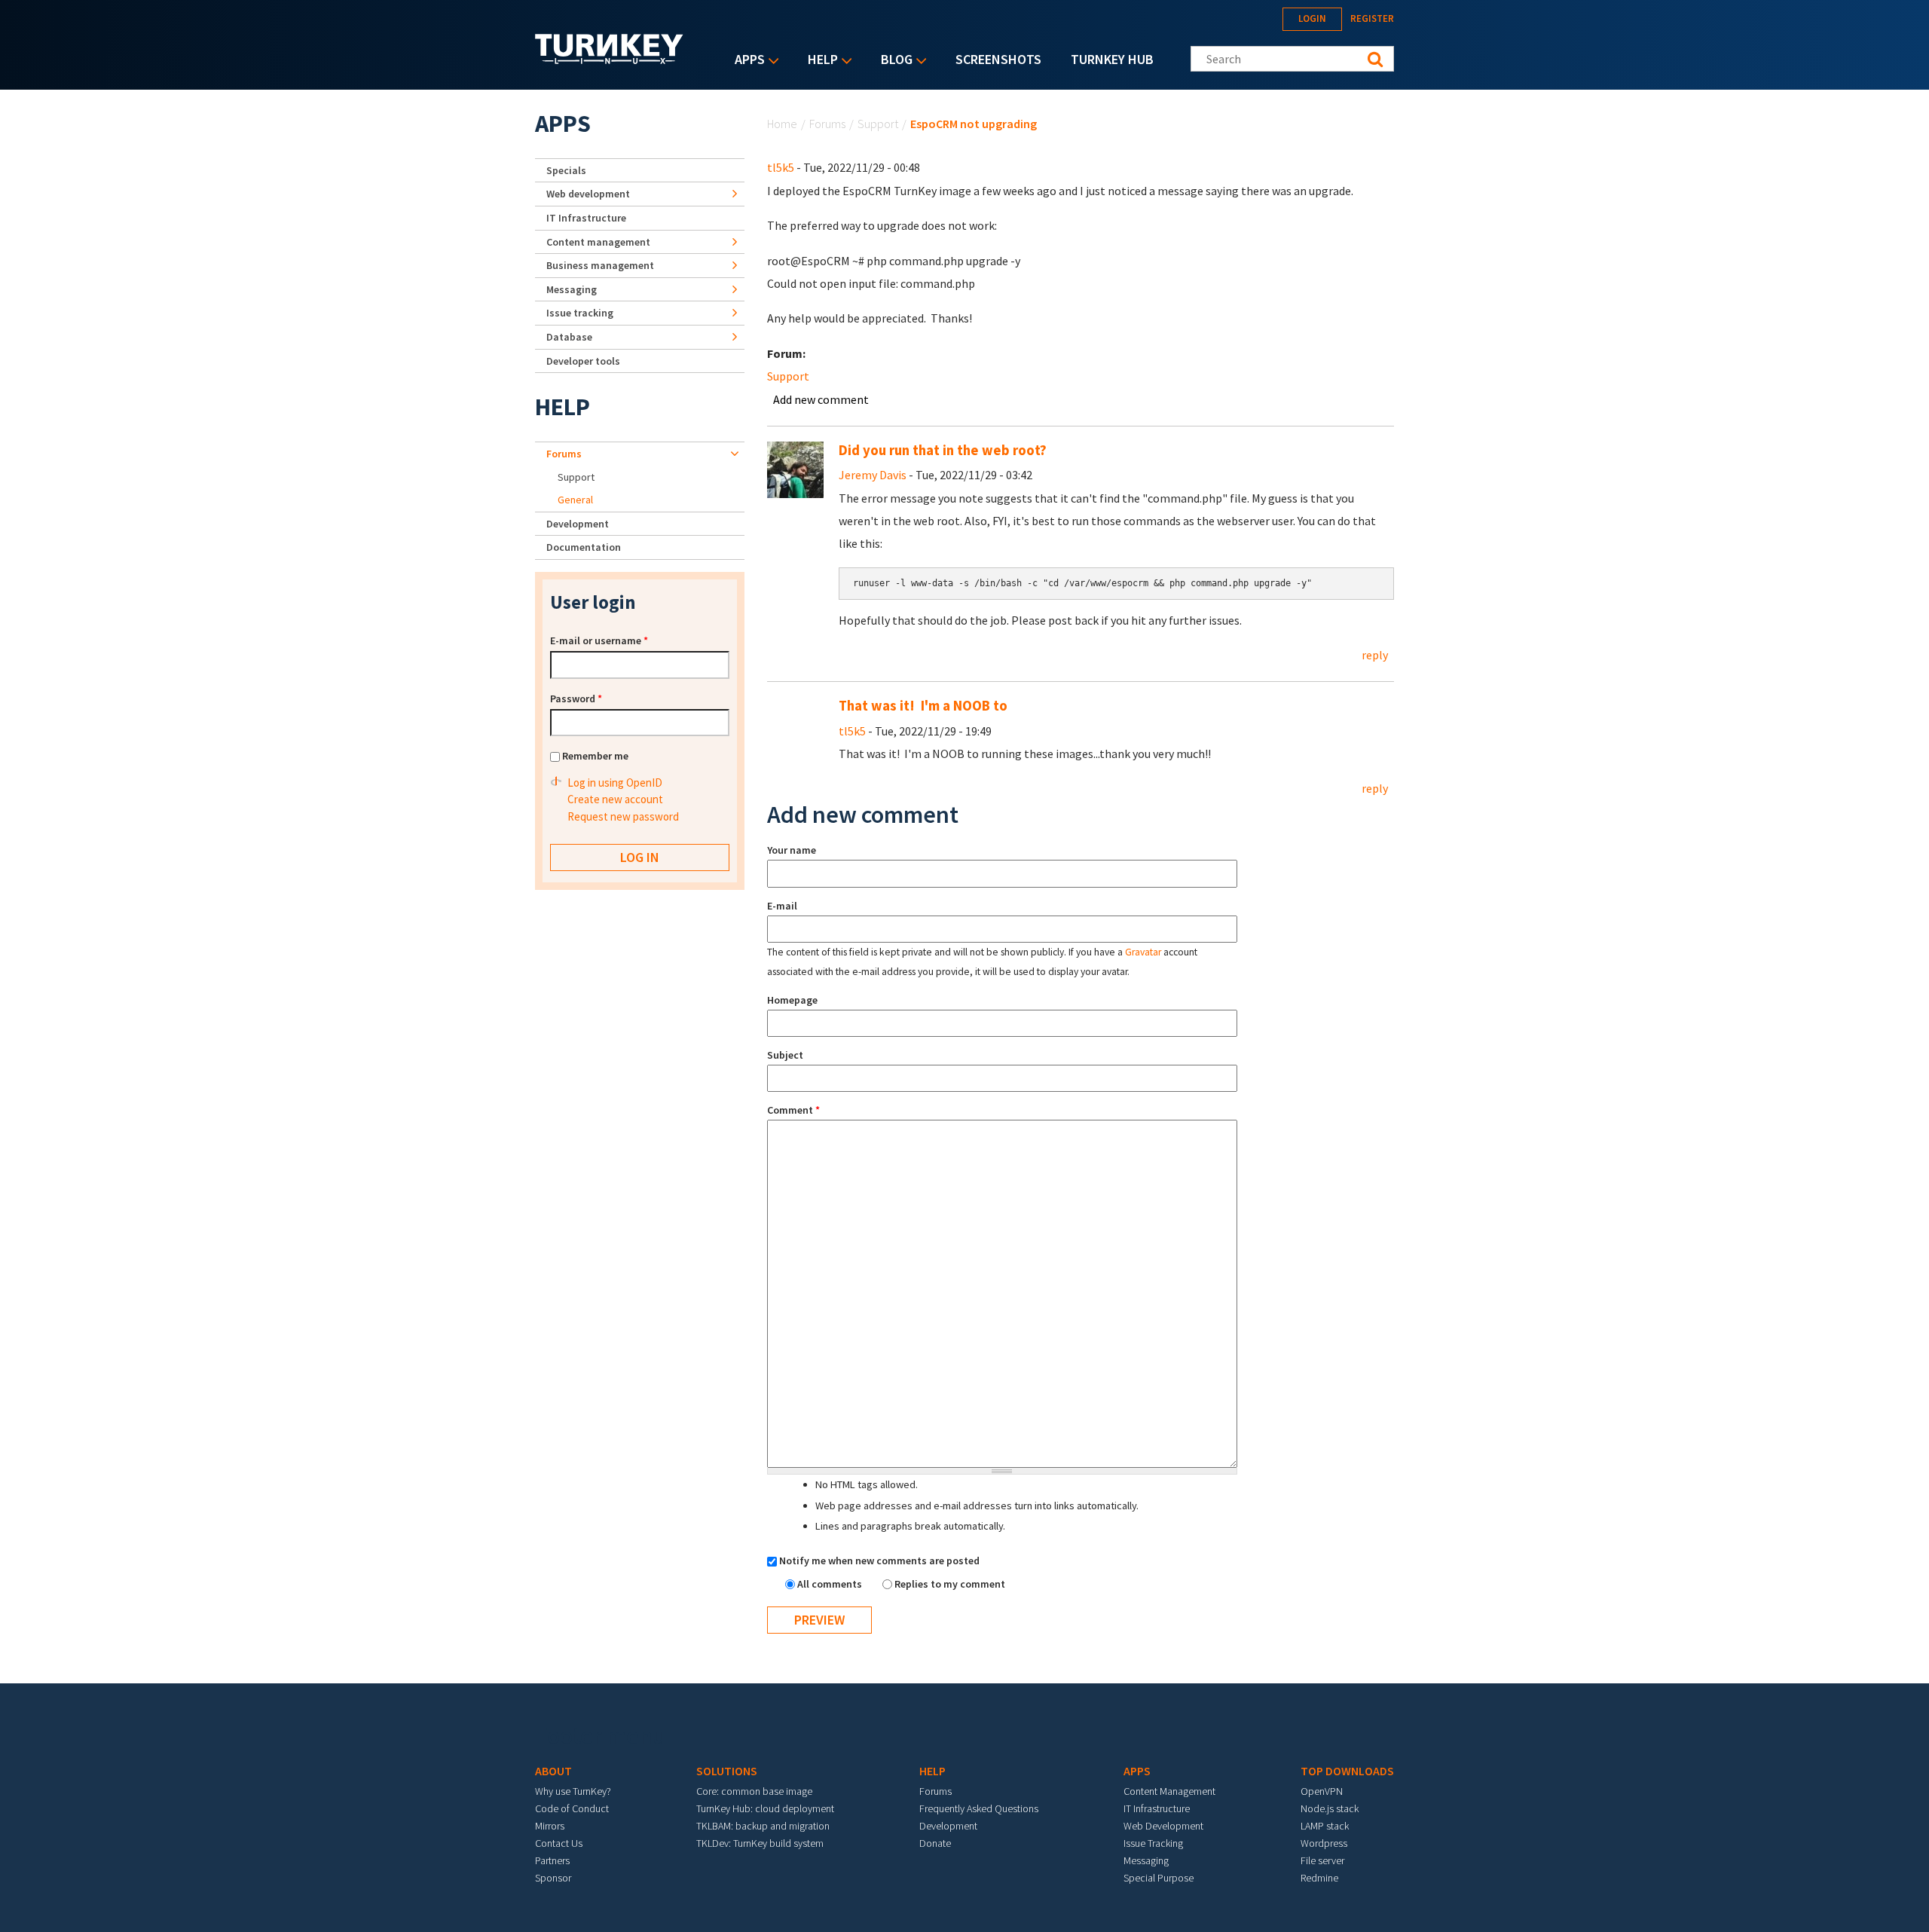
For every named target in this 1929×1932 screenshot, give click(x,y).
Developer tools (583, 361)
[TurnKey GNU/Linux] (609, 60)
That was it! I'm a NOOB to (923, 706)
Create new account (615, 799)
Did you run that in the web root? (943, 450)
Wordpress (1324, 1843)
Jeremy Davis (873, 475)
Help (819, 61)
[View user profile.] (795, 468)
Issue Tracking (1153, 1843)
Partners (552, 1860)
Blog (893, 61)
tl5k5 (781, 167)
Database (569, 337)
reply (1375, 655)
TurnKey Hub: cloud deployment (765, 1808)
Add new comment (821, 399)
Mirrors (550, 1826)
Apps (746, 61)
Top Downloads (1347, 1771)
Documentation (584, 547)
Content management (598, 242)
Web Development (1163, 1826)
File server (1322, 1860)
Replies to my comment (950, 1584)
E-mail (782, 906)
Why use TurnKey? (573, 1791)
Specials (566, 170)
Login (1312, 18)
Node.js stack (1330, 1808)
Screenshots (998, 59)
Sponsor (553, 1878)
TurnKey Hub (1112, 59)
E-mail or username (599, 640)
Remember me (595, 756)
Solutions (727, 1771)
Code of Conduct (572, 1808)
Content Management (1169, 1791)
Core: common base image (754, 1791)
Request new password (623, 816)
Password (576, 699)
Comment (793, 1110)
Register (1372, 18)
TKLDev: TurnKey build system (760, 1843)
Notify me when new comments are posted (879, 1561)
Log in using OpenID (615, 783)
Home (782, 124)
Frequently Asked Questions (979, 1808)
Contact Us (559, 1843)
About (553, 1771)
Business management (600, 265)
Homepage (792, 1000)
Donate (935, 1843)
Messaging (572, 289)
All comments (831, 1584)
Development (578, 524)
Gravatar (1143, 952)
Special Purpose (1159, 1878)
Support (878, 124)
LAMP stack (1325, 1826)
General (575, 500)
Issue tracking (580, 313)
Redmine (1319, 1878)
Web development (588, 194)
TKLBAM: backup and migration (763, 1826)
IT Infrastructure (586, 218)
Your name (792, 850)
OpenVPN (1322, 1791)
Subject (785, 1055)
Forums (827, 124)
